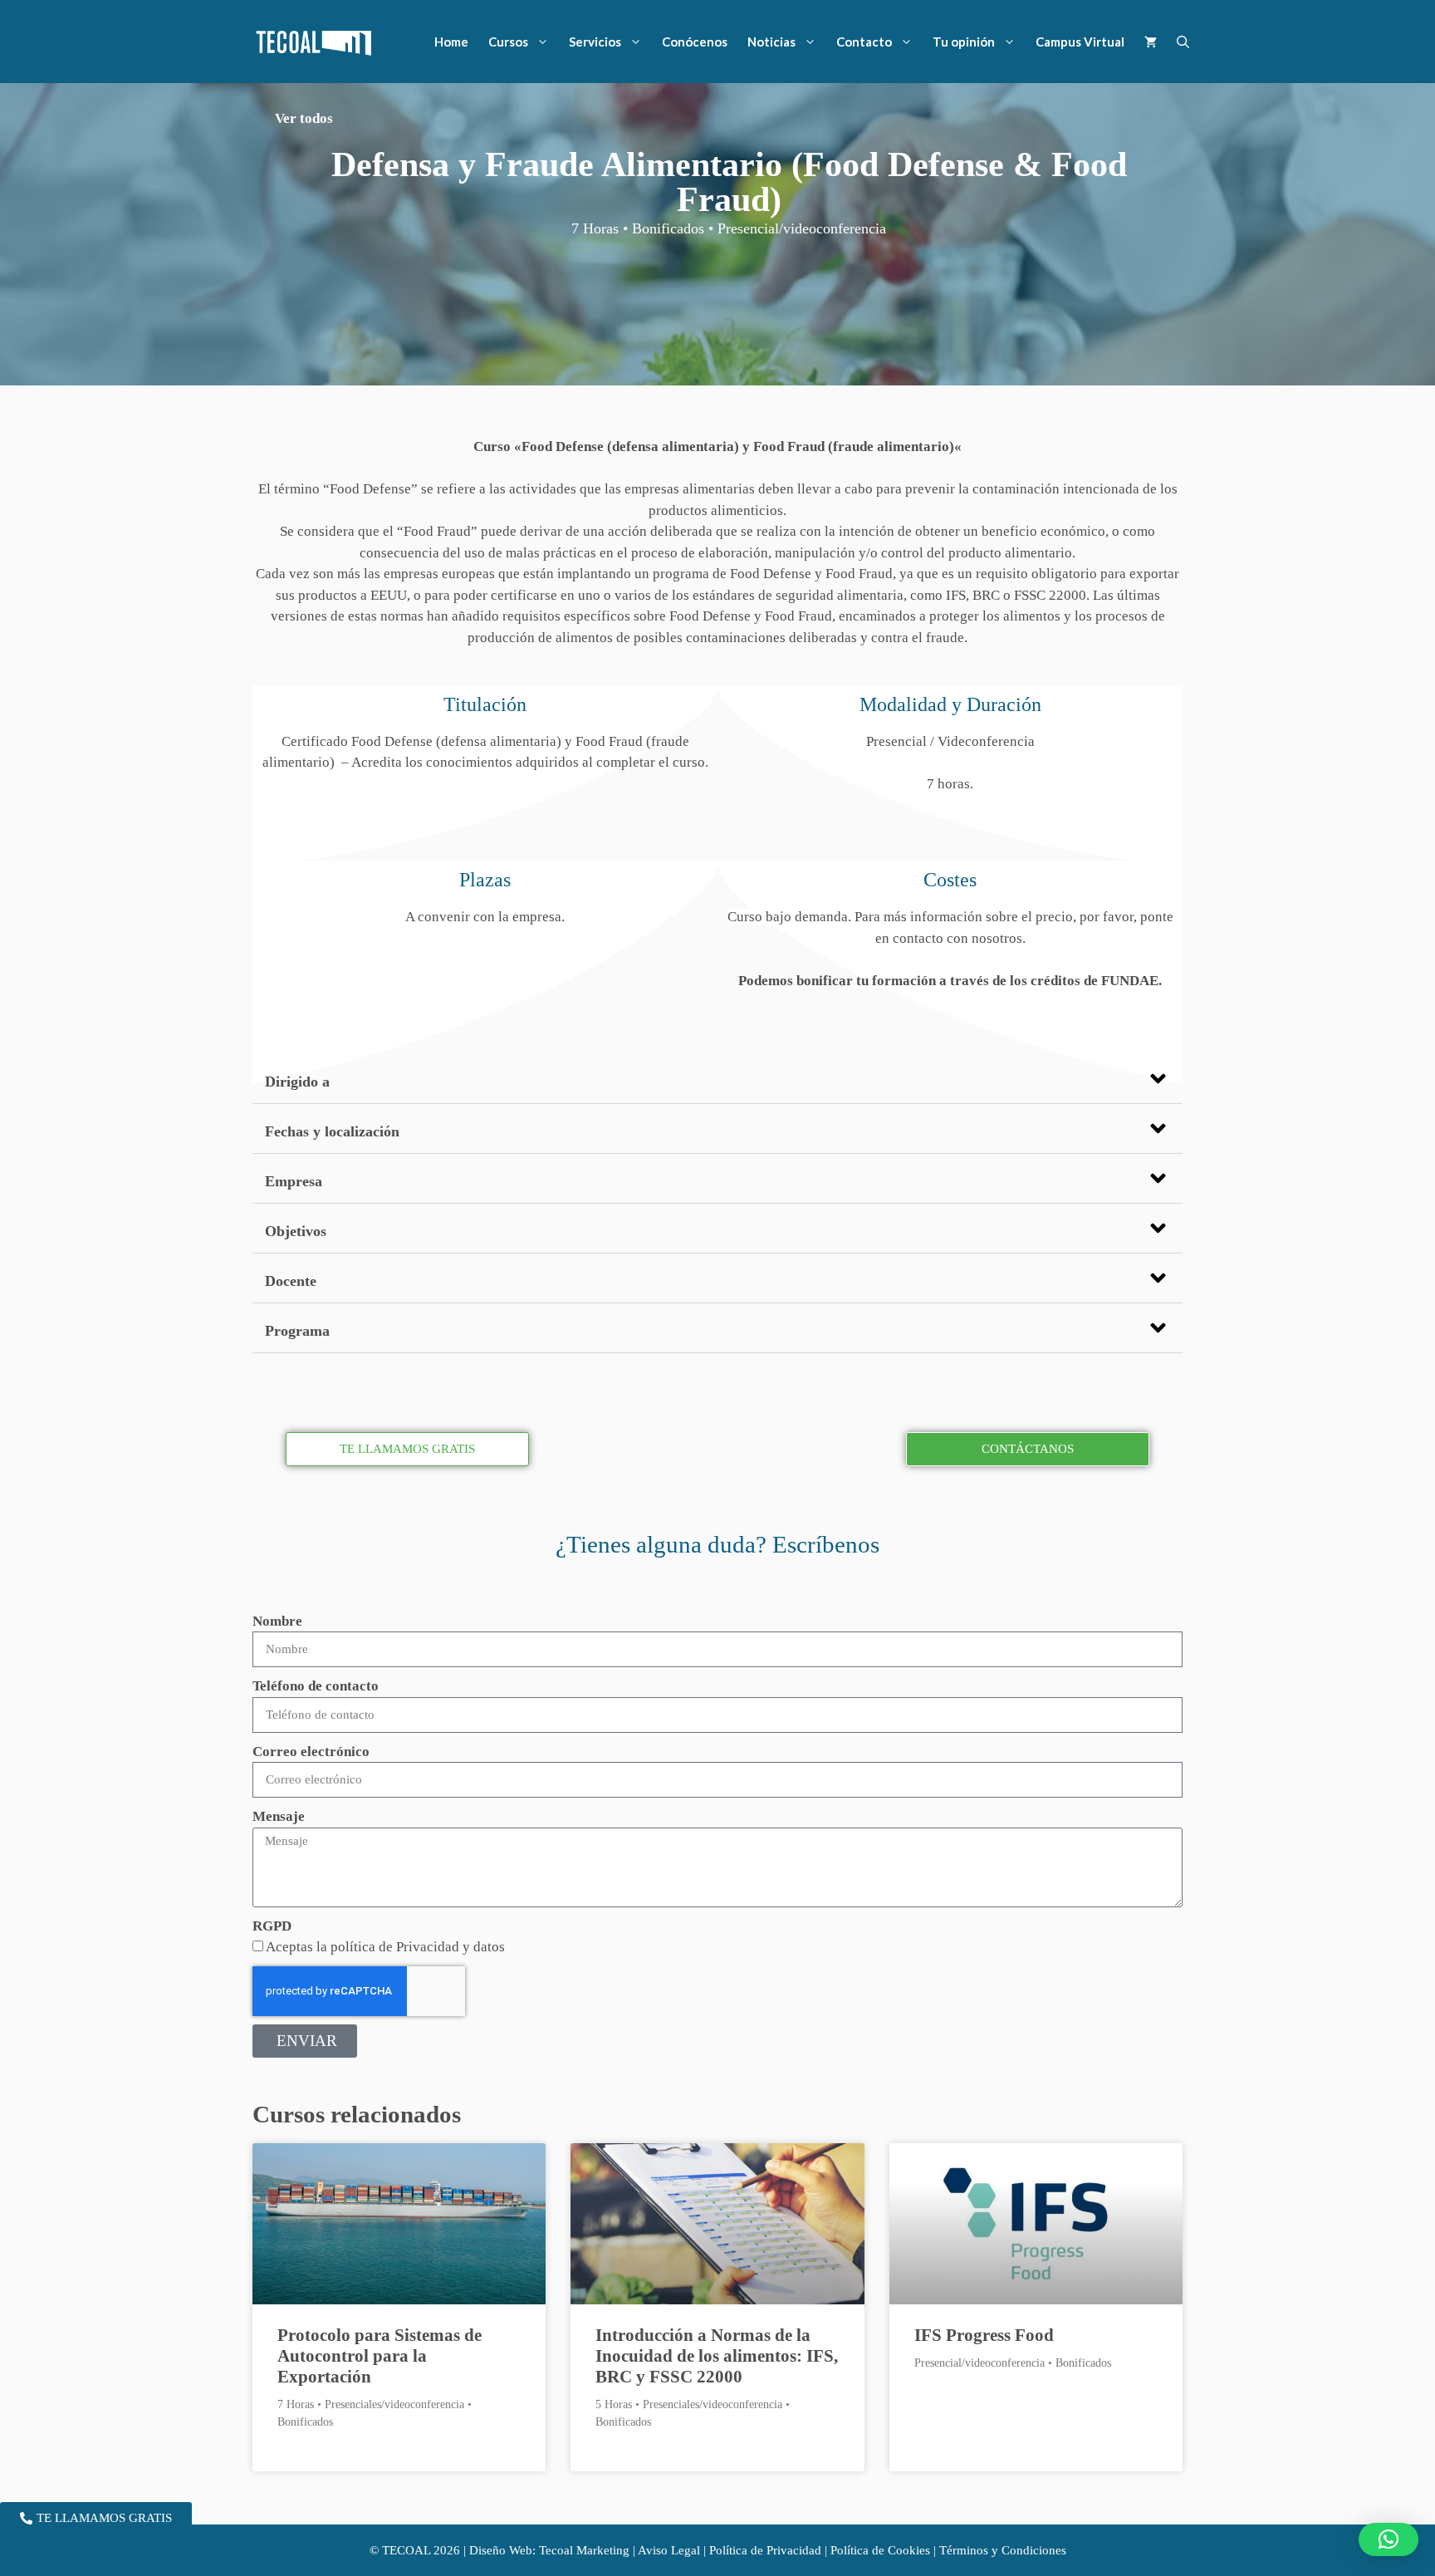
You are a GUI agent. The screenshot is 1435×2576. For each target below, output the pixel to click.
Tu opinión (964, 42)
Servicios (595, 42)
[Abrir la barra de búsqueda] (1183, 42)
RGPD (272, 1926)
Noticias (771, 42)
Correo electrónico (311, 1752)
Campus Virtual (1080, 42)
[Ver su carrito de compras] (1151, 42)
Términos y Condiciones (1003, 2550)
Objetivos (296, 1231)
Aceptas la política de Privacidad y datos (385, 1947)
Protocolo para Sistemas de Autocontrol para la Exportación (380, 2356)
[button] (717, 1079)
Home (451, 42)
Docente (291, 1281)
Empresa (294, 1181)
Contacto (864, 42)
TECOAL (406, 2550)
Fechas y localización (332, 1131)
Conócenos (695, 42)
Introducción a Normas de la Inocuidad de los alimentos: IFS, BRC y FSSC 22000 (717, 2356)
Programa (297, 1331)
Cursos (508, 42)
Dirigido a (297, 1082)
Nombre (277, 1621)
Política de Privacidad (765, 2550)
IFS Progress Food (984, 2335)
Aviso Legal (669, 2550)
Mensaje (279, 1816)
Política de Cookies (880, 2550)
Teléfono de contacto (316, 1686)
